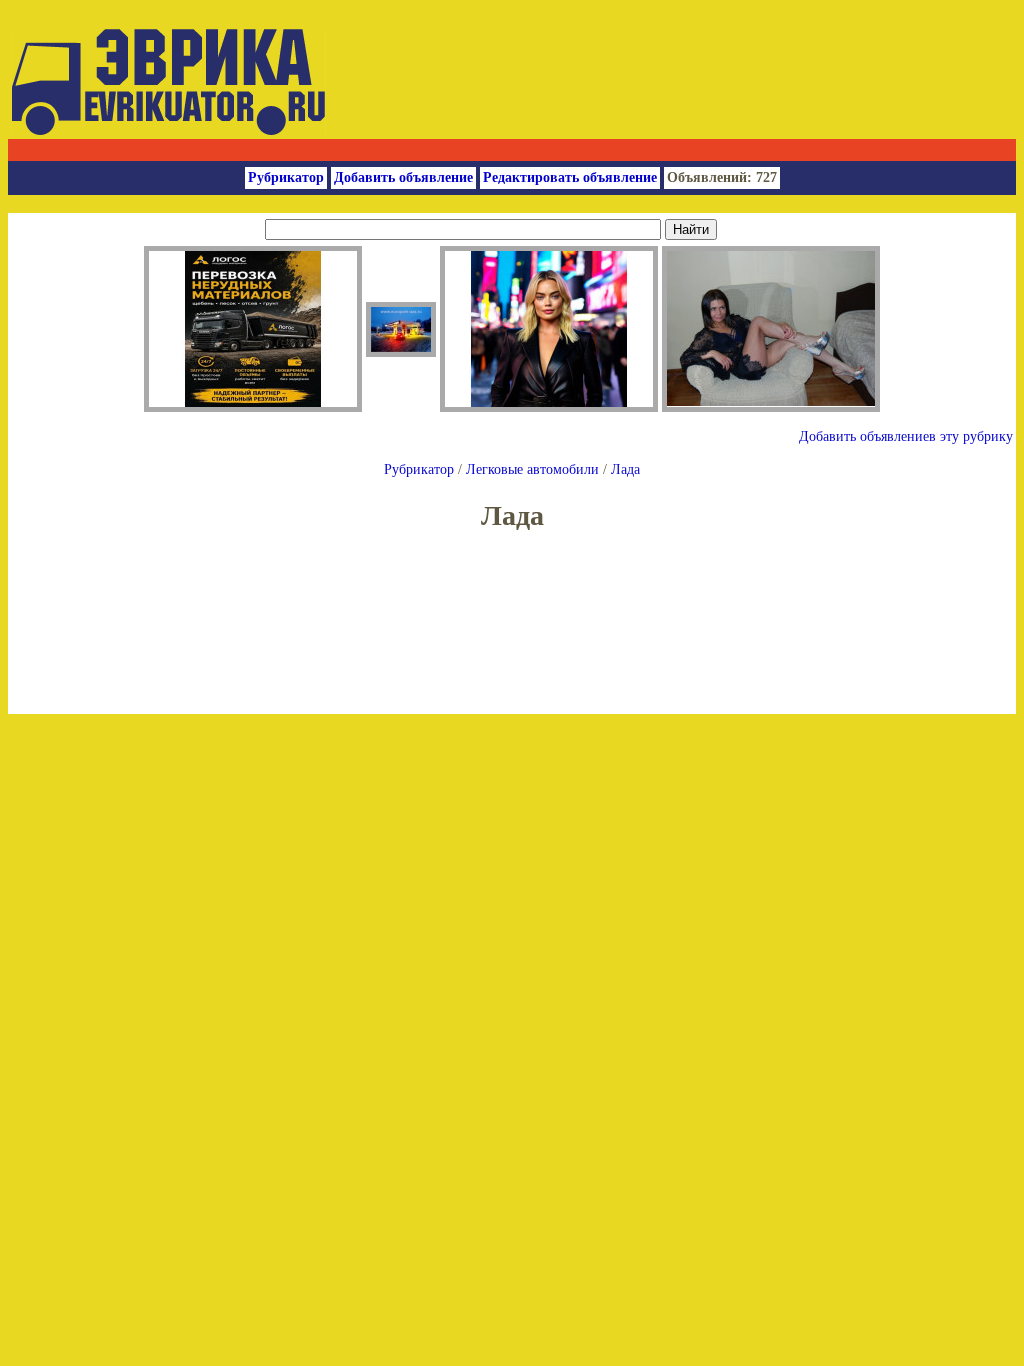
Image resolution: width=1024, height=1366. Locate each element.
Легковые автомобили (532, 469)
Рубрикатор (286, 177)
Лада (625, 469)
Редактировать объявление (570, 177)
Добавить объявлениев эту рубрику (906, 436)
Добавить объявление (403, 177)
